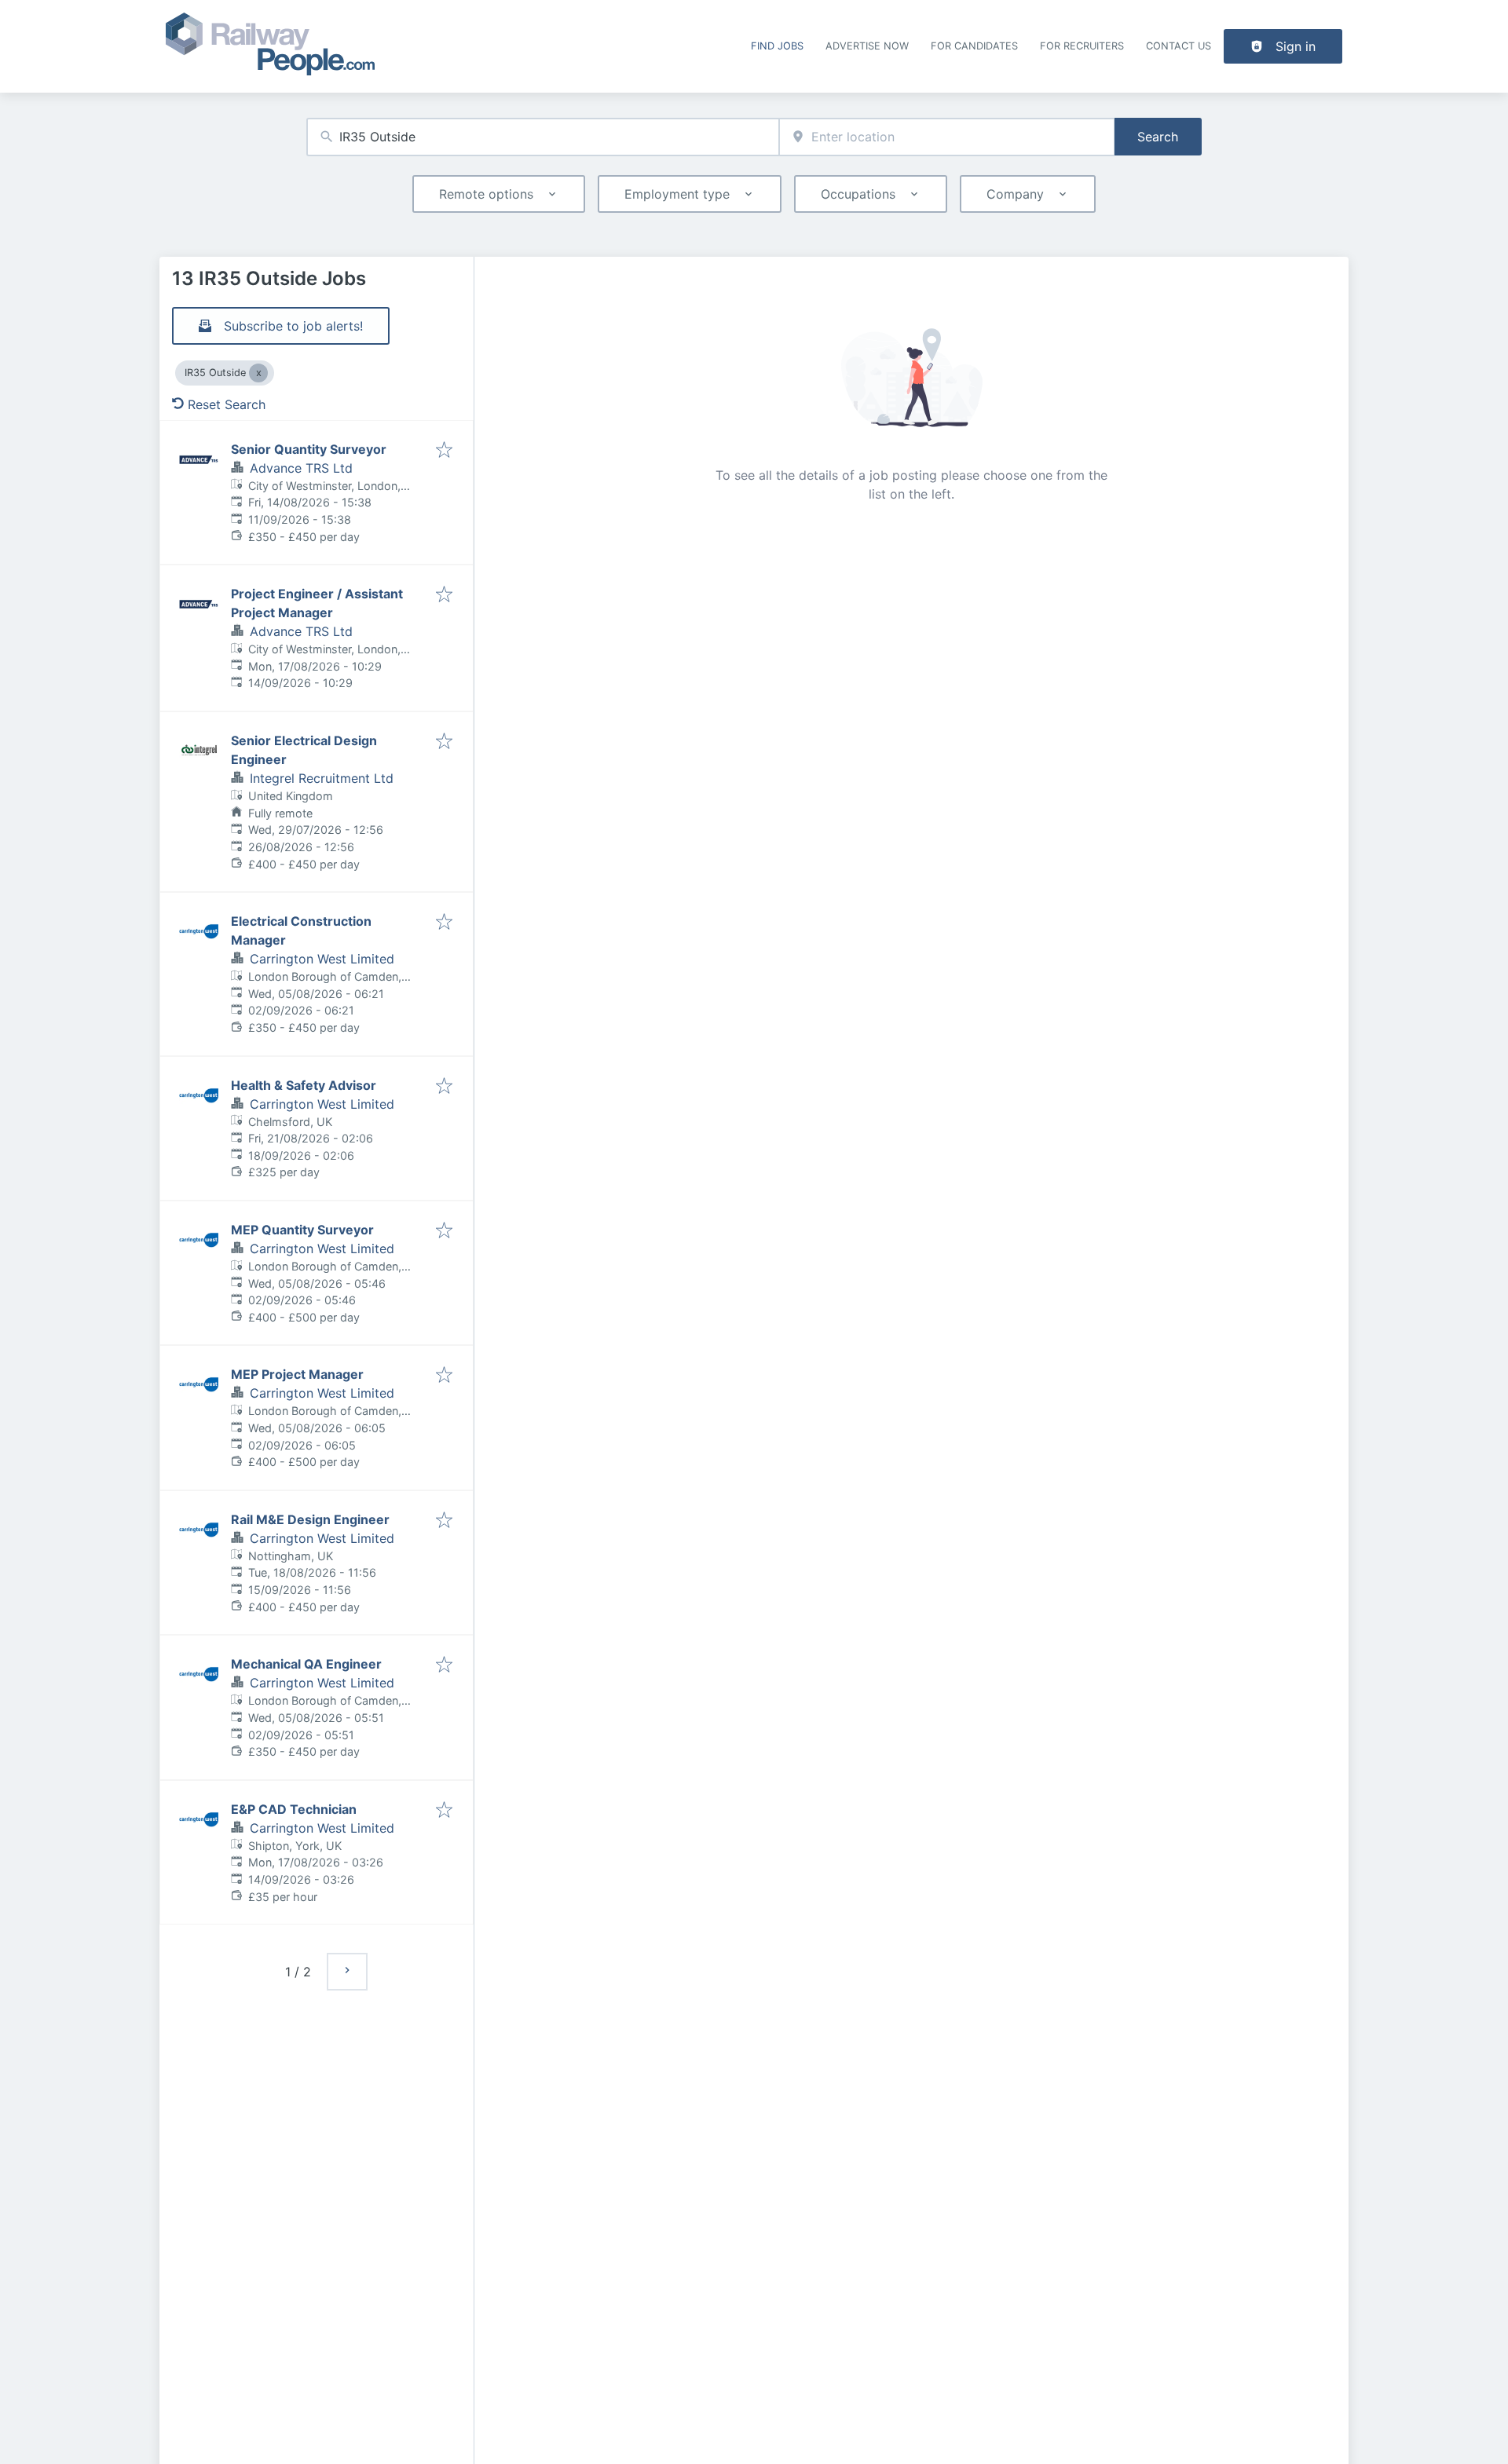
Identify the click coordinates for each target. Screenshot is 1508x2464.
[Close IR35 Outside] (258, 373)
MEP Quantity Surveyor (302, 1230)
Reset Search (227, 404)
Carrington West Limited (322, 959)
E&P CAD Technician (294, 1809)
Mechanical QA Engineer (306, 1664)
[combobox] (543, 137)
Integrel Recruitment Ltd (322, 778)
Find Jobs (777, 46)
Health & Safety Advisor (304, 1085)
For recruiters (1082, 46)
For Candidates (974, 46)
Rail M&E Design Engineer (310, 1519)
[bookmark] (444, 451)
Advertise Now (867, 46)
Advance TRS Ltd (301, 468)
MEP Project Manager (297, 1374)
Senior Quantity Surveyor (309, 449)
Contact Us (1179, 46)
